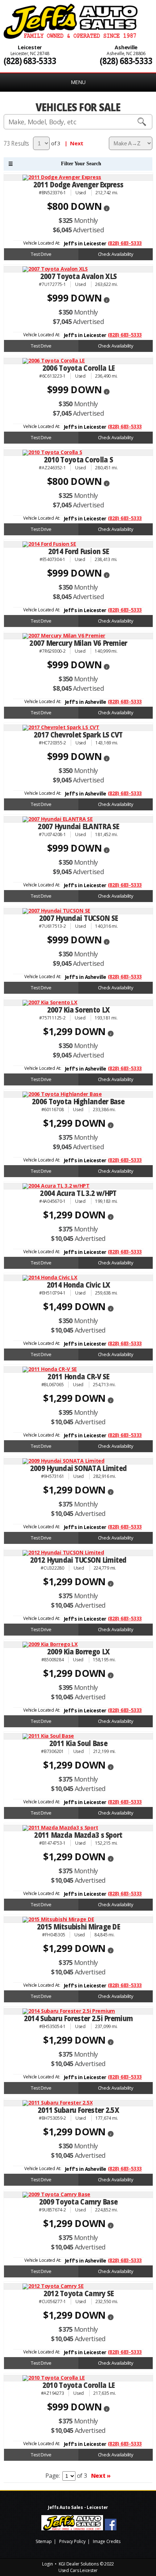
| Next (73, 143)
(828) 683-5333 (30, 61)
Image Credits (107, 2541)
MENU (78, 82)
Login (48, 2564)
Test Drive (41, 254)
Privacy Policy (72, 2541)
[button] (107, 207)
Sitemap (44, 2541)
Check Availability (116, 254)
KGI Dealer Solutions (79, 2564)
